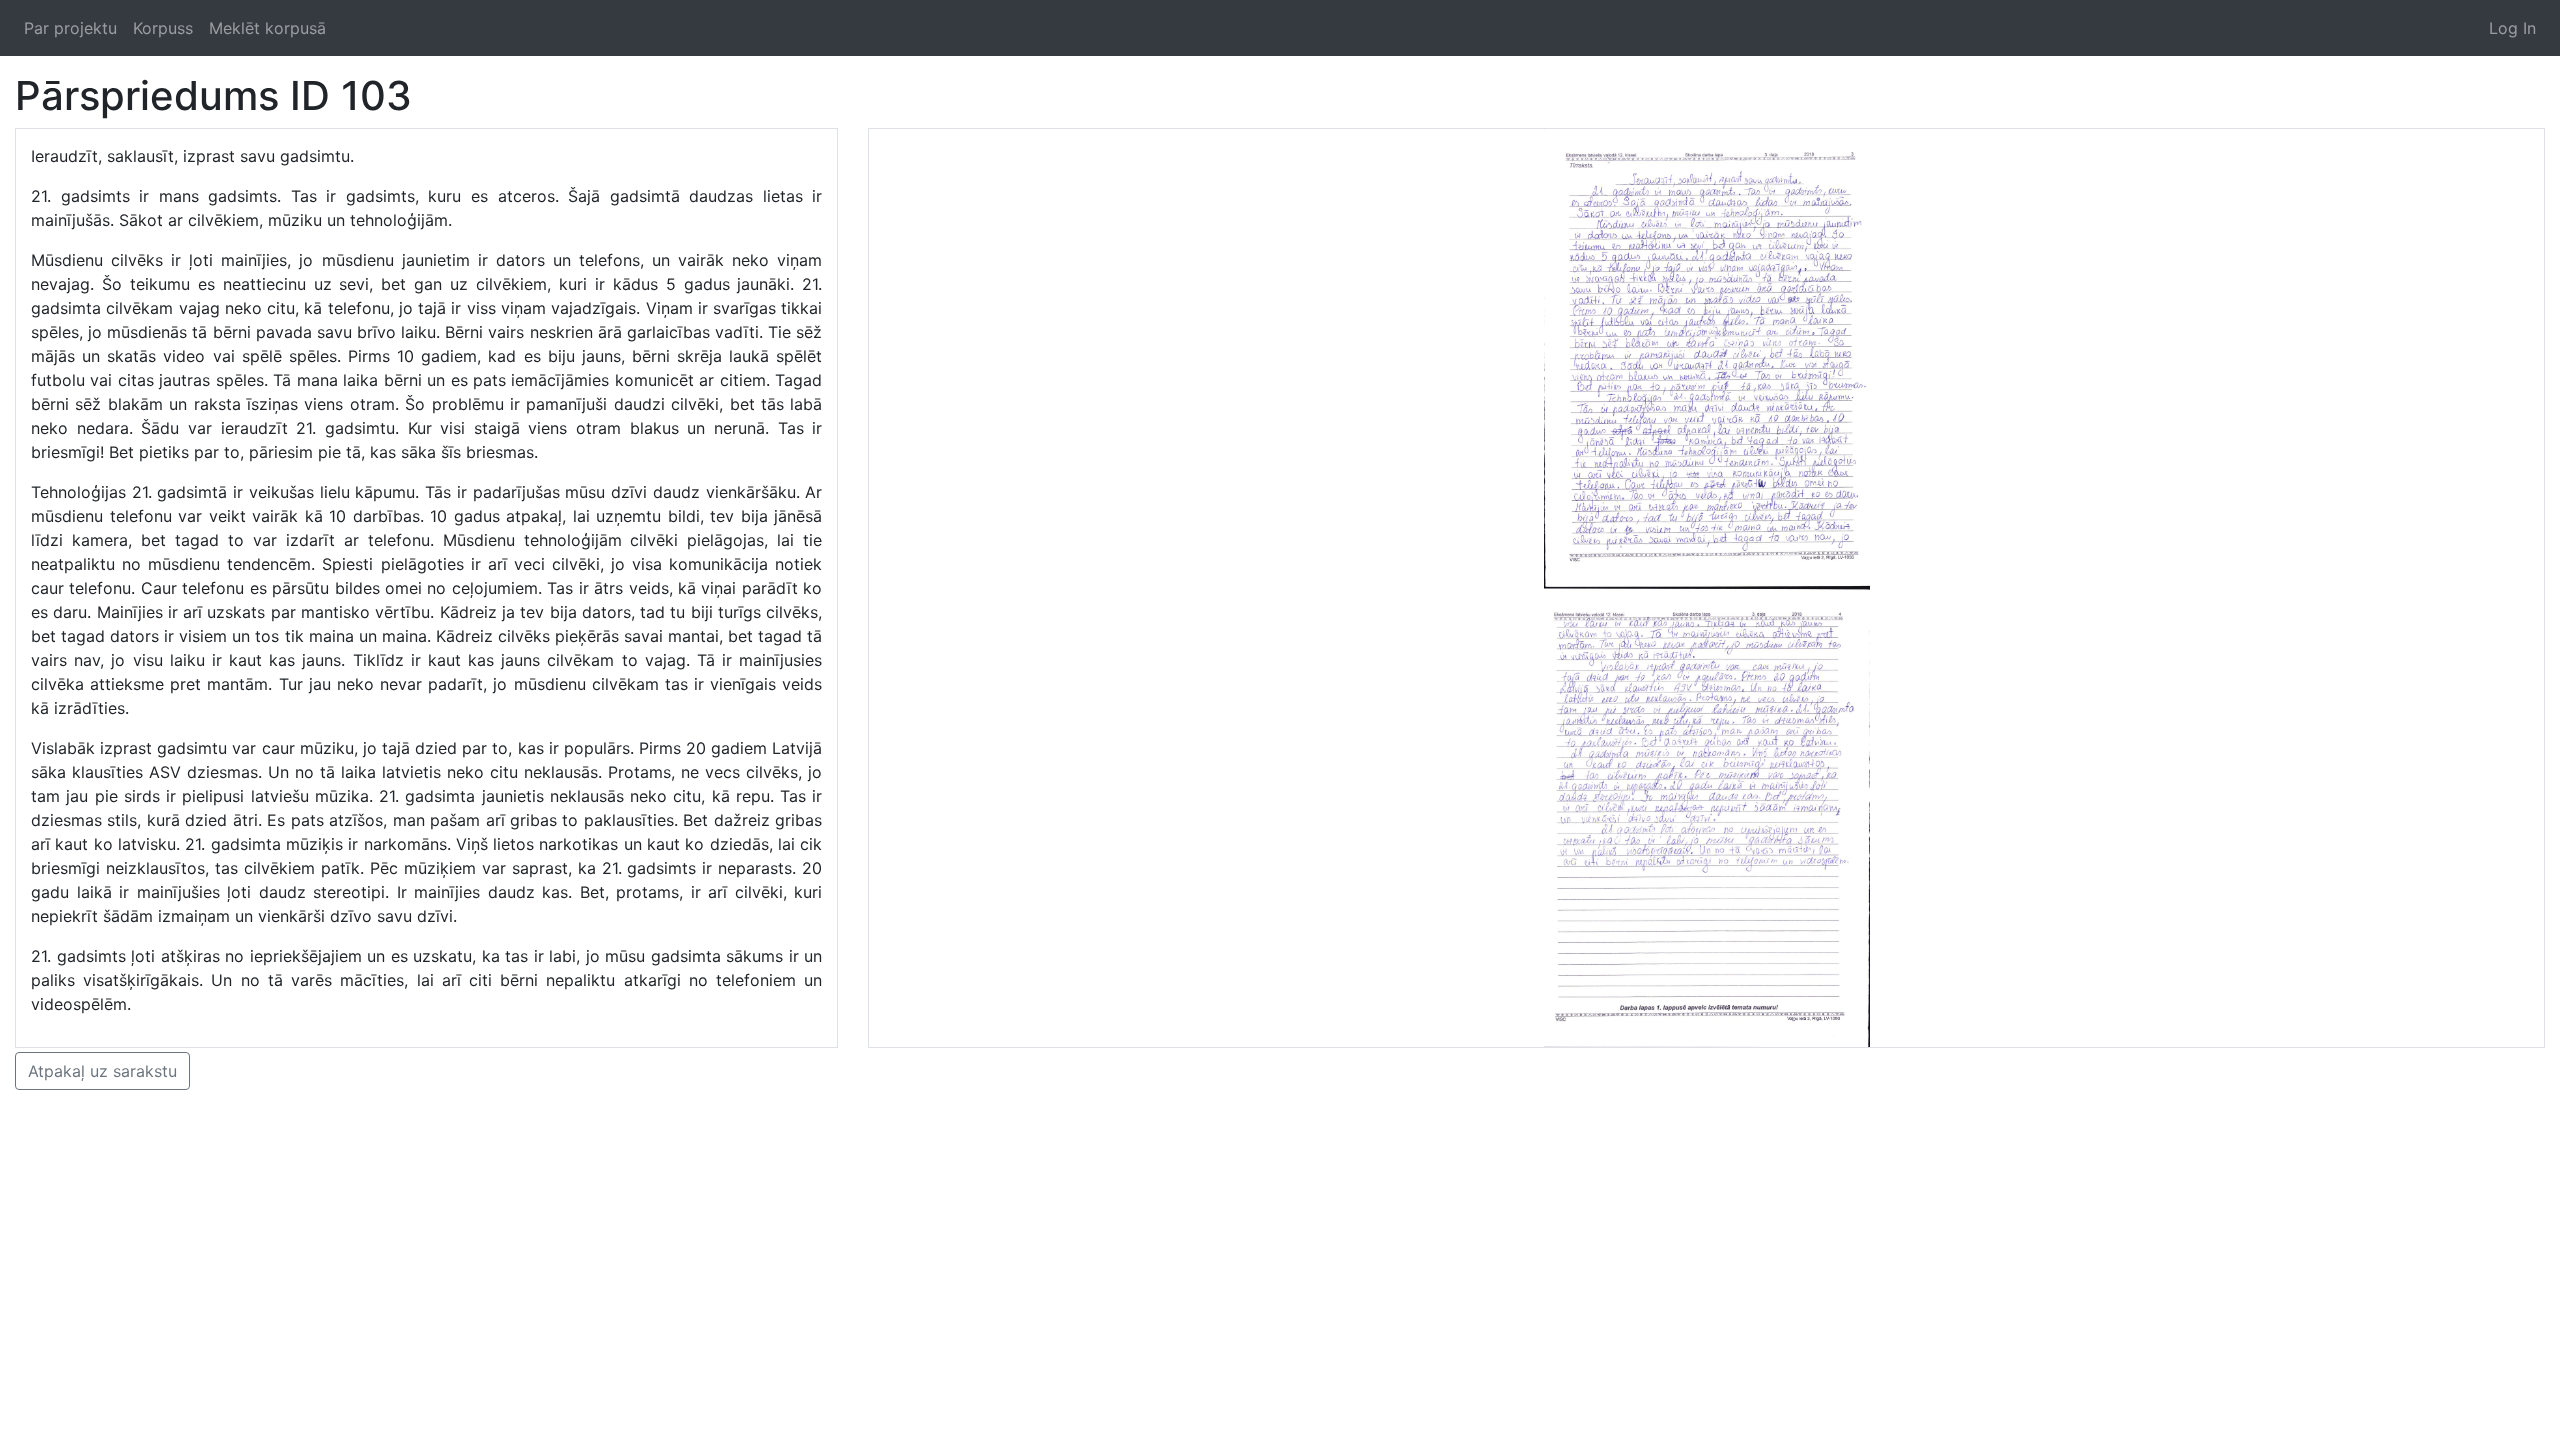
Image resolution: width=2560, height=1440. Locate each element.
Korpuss (163, 28)
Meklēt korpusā (267, 28)
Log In (2512, 28)
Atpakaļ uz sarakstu (102, 1071)
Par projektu (70, 28)
